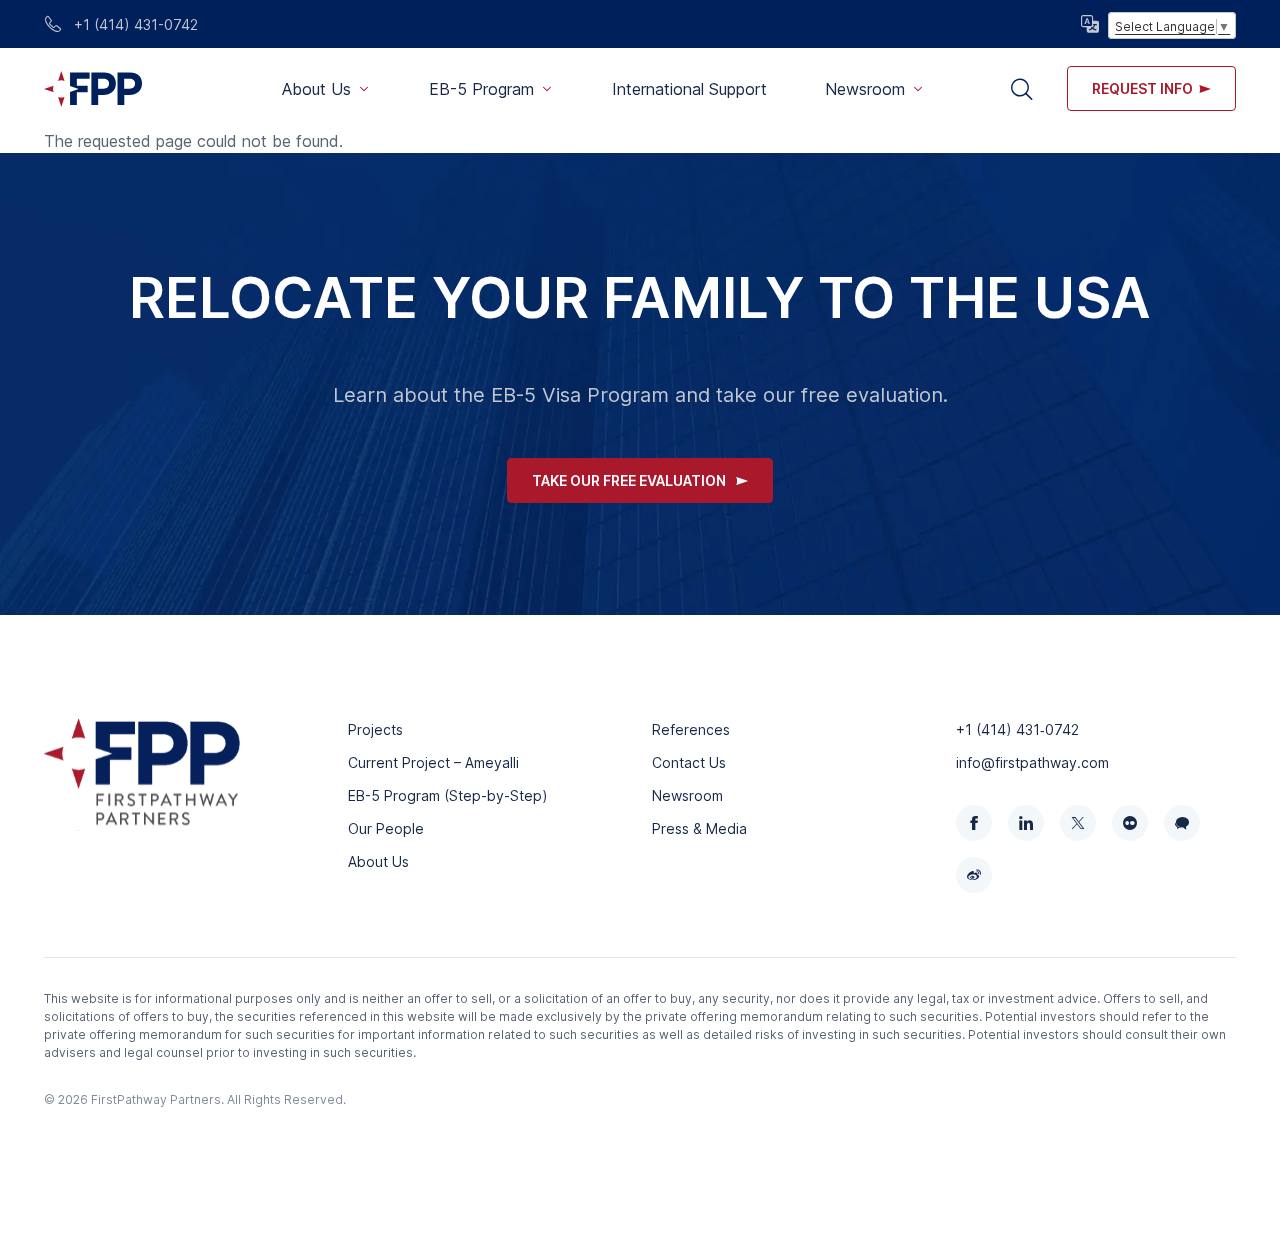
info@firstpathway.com (1032, 762)
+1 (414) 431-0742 (134, 24)
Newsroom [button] (865, 89)
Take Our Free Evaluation (629, 480)
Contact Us (689, 762)
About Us (378, 861)
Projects (375, 729)
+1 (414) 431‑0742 (1017, 729)
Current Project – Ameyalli (433, 762)
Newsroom (687, 795)
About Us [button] (316, 89)
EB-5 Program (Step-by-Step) (448, 795)
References (691, 729)
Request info (1142, 88)
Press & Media (699, 828)
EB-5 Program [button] (481, 89)
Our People (386, 828)
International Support (689, 89)
